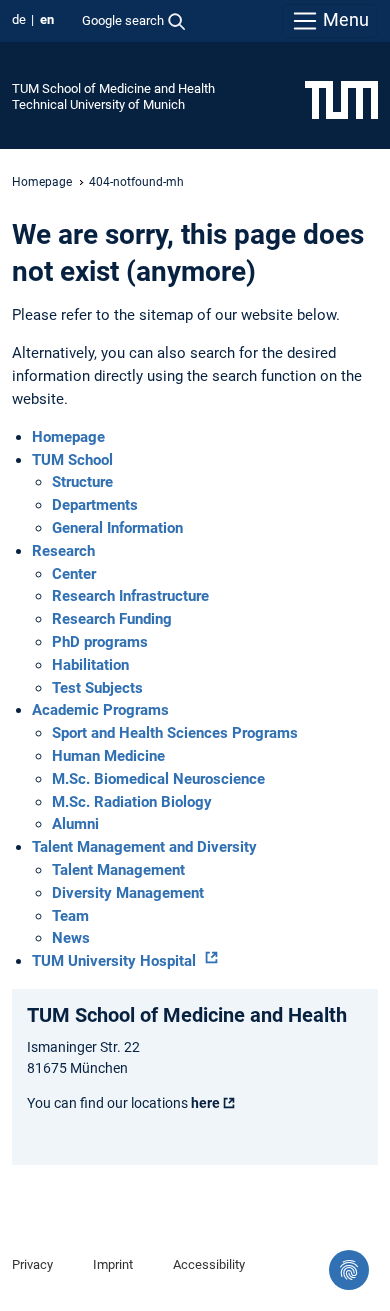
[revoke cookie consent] (349, 1270)
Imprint (113, 1264)
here (205, 1103)
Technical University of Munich (98, 104)
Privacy (32, 1264)
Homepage (42, 182)
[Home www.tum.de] (341, 99)
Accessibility (209, 1264)
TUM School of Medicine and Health (113, 88)
